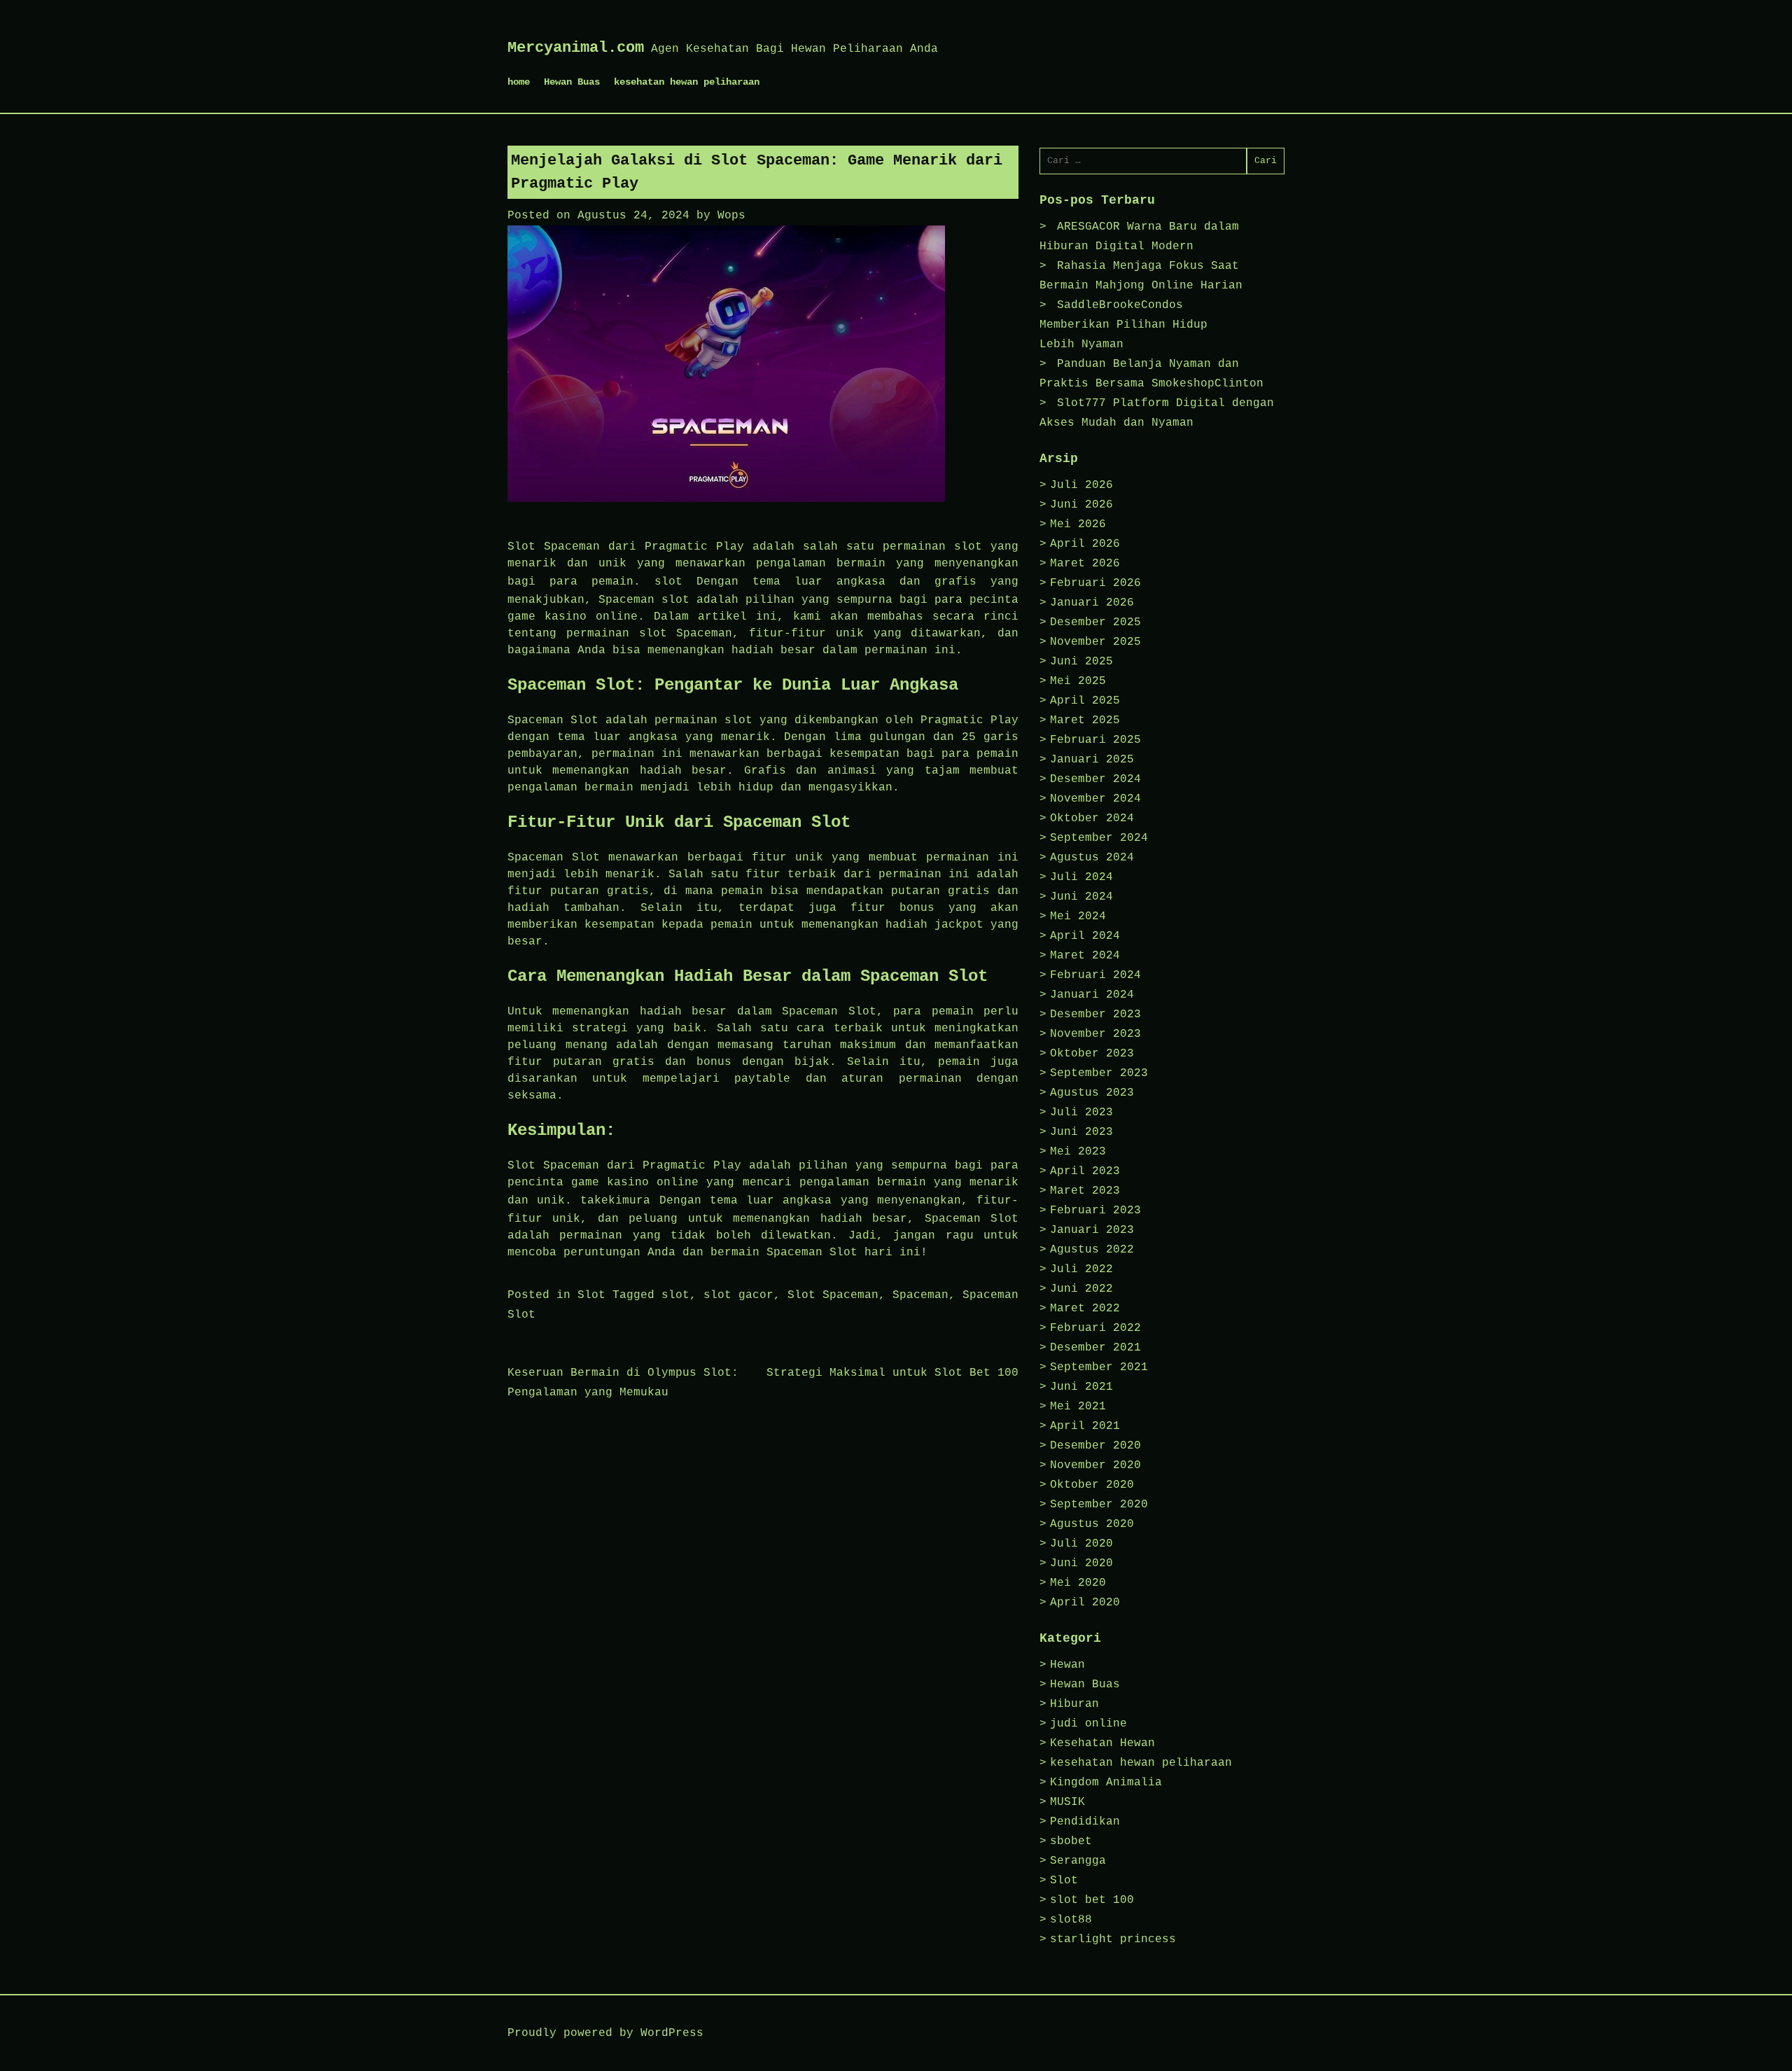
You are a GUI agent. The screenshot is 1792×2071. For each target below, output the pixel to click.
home (519, 82)
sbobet (1071, 1841)
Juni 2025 (1081, 662)
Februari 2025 (1095, 740)
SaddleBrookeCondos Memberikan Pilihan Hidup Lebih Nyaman (1123, 325)
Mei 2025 (1078, 681)
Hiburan (1074, 1704)
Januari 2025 (1092, 760)
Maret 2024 (1085, 956)
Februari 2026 (1095, 583)
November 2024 (1095, 799)
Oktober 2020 (1092, 1485)
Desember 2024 (1095, 779)
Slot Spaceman (833, 1295)
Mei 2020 (1078, 1583)
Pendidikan (1085, 1822)
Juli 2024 (1081, 877)
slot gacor (738, 1295)
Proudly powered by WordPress (605, 2033)
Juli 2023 (1081, 1113)
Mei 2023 (1078, 1152)
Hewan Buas (572, 82)
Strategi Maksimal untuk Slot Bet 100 (892, 1373)
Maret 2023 (1085, 1191)
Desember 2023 (1095, 1014)
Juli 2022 (1081, 1269)
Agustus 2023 (1092, 1093)
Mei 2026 (1078, 524)
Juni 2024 (1081, 897)
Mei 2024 (1078, 916)
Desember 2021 (1095, 1348)
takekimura (615, 1201)
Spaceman (920, 1295)
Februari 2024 (1095, 975)
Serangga (1078, 1861)
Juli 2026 (1081, 485)
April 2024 (1085, 936)
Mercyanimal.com (576, 48)
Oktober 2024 (1092, 818)
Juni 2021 (1081, 1387)
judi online (1088, 1724)
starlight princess (1113, 1939)
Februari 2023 (1095, 1211)
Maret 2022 (1085, 1309)
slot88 (1071, 1920)
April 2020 (1085, 1603)
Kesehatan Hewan (1102, 1743)
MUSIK (1067, 1802)
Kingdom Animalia (1106, 1783)
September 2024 (1099, 838)
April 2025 (1085, 701)
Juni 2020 (1081, 1563)
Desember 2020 (1095, 1446)
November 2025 (1095, 642)
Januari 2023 (1092, 1230)
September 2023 (1099, 1073)
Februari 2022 (1095, 1328)
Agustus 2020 (1092, 1524)
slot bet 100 (1092, 1900)
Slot (591, 1295)
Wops (731, 216)
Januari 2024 (1092, 995)
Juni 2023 (1081, 1132)
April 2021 (1085, 1426)
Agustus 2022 (1092, 1250)
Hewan (1067, 1665)
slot (668, 582)
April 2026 (1085, 544)
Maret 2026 (1085, 564)
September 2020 (1099, 1505)
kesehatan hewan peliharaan (687, 82)
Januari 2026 (1092, 603)
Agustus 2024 (1092, 858)
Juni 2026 (1081, 505)
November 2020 (1095, 1465)
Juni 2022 (1081, 1289)
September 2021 (1099, 1367)
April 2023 (1085, 1171)
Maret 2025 (1085, 720)
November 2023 (1095, 1034)
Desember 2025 (1095, 622)
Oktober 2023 (1092, 1054)
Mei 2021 (1078, 1407)
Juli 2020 (1081, 1544)
